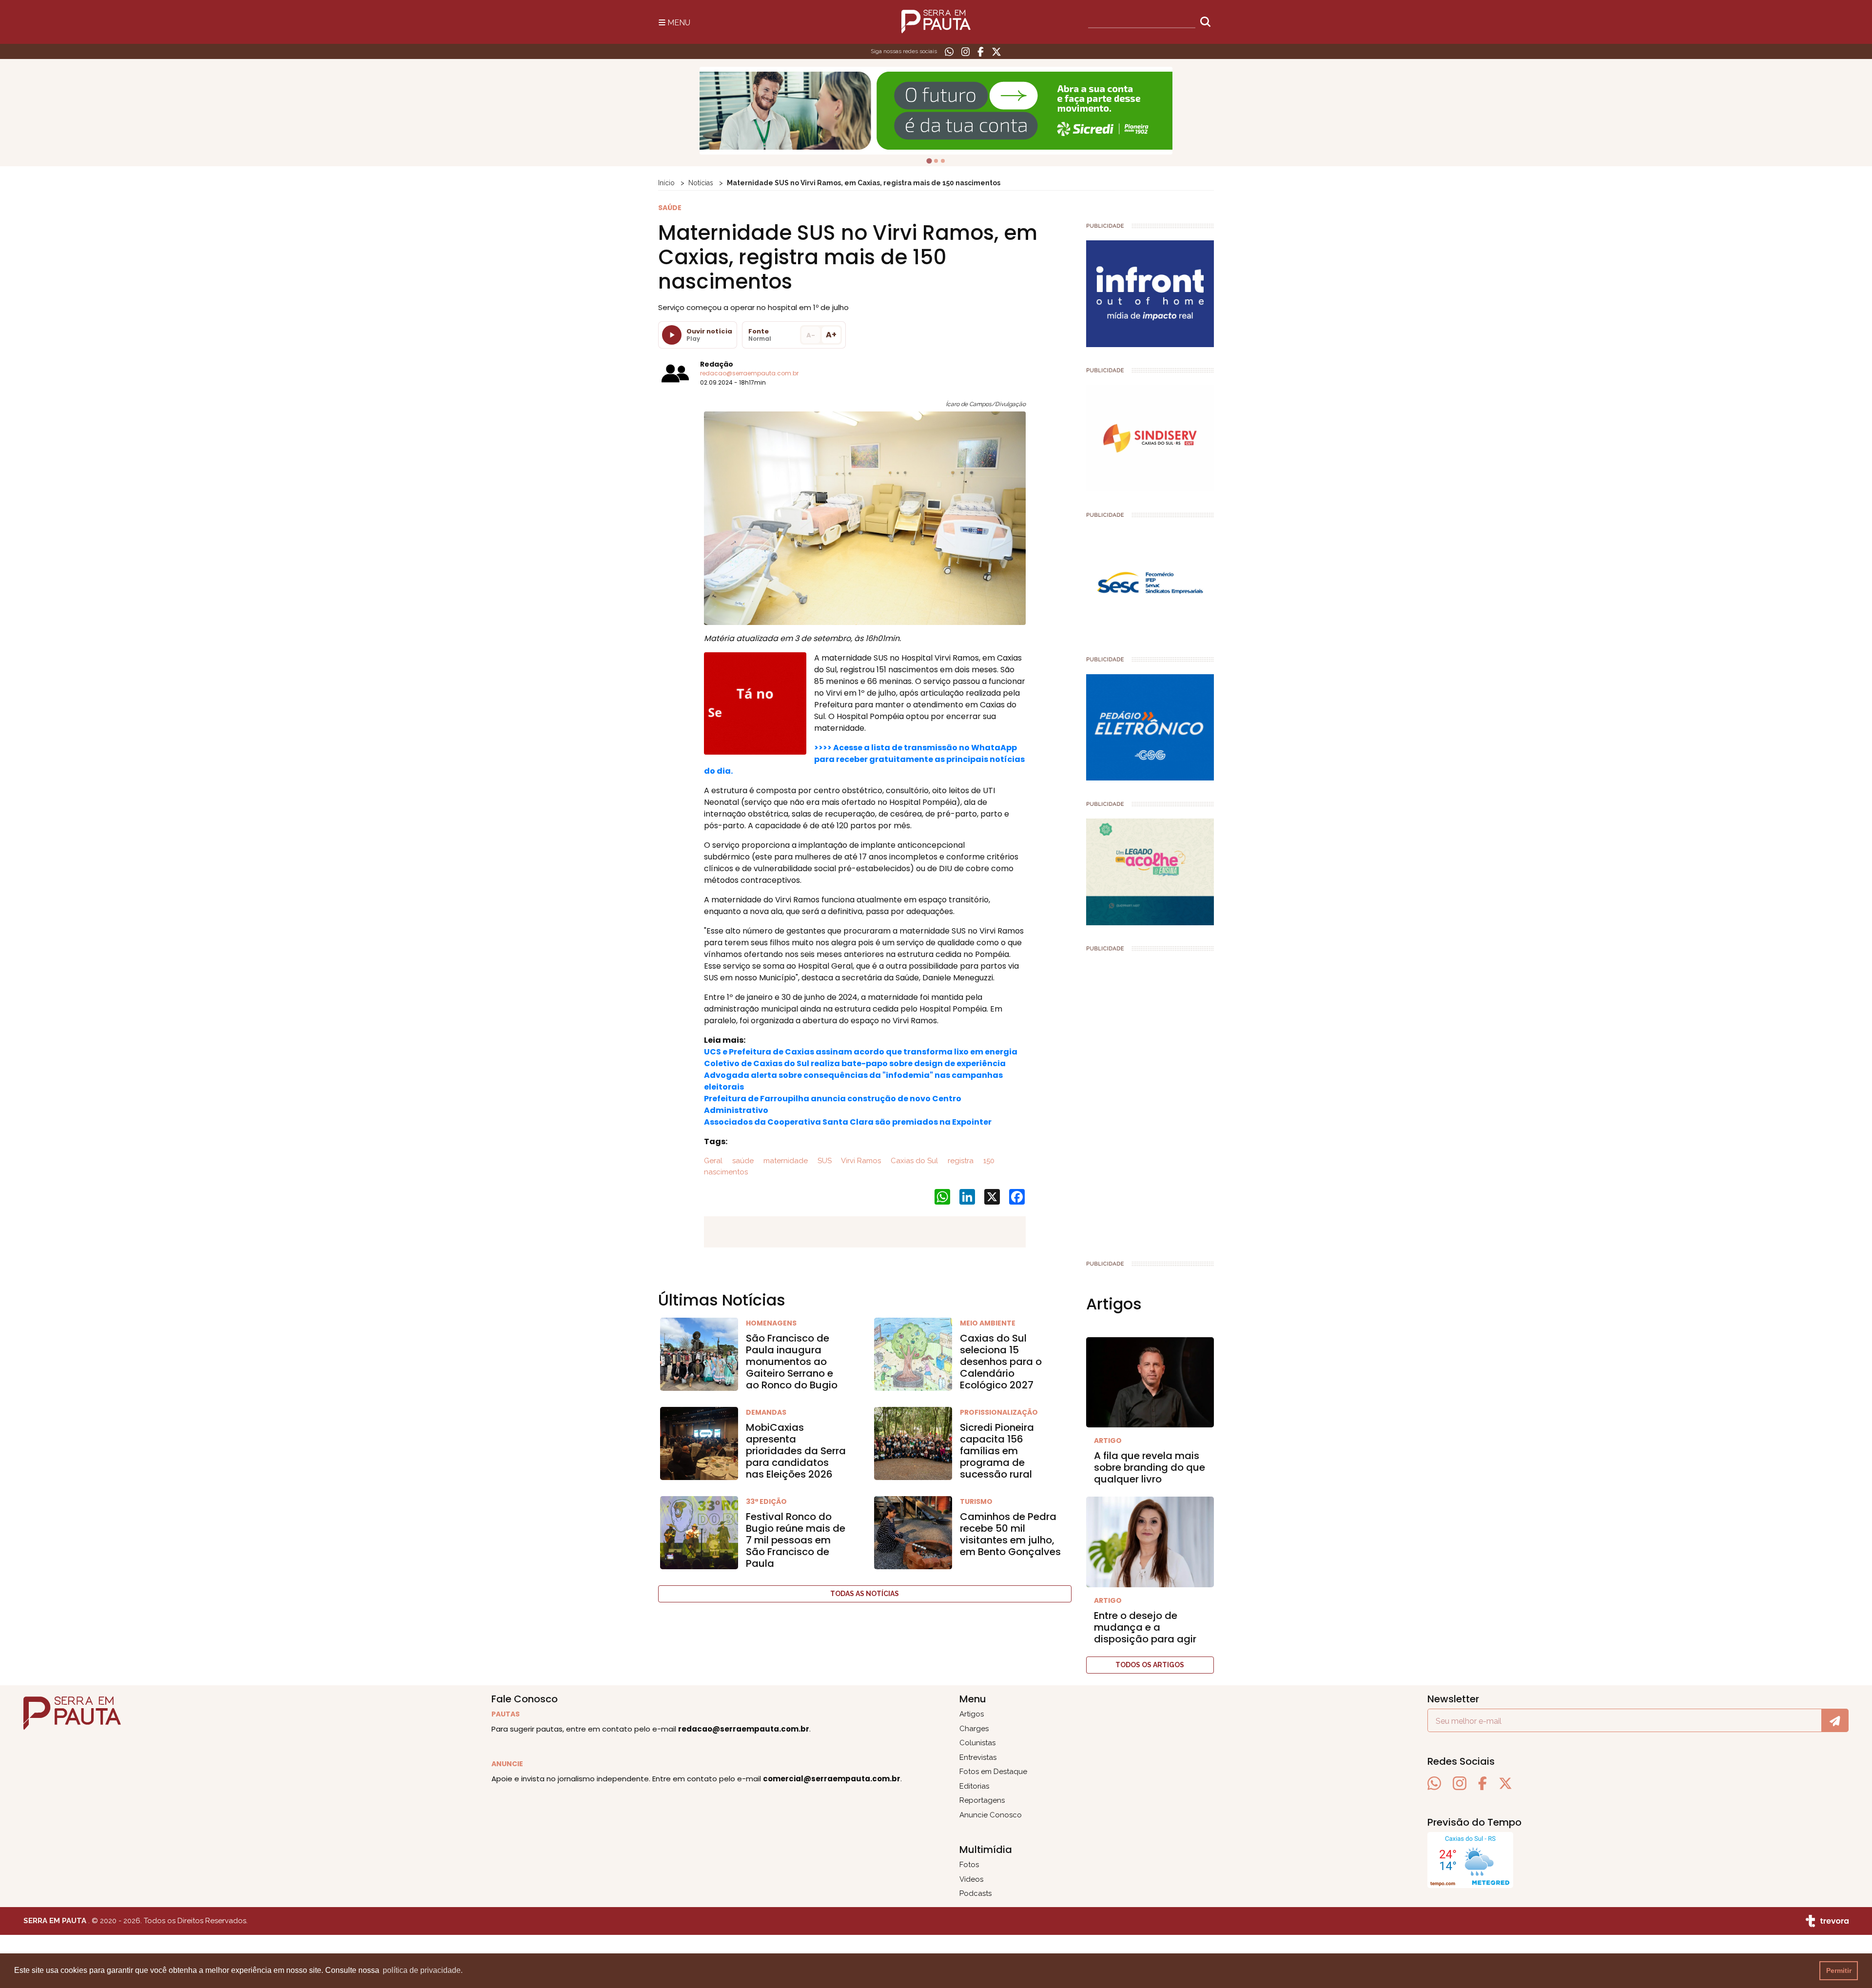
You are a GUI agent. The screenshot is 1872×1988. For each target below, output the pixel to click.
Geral (713, 1161)
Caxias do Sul (913, 1161)
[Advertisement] (1150, 1102)
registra (960, 1161)
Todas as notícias (865, 1594)
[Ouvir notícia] (672, 335)
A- (811, 335)
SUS (824, 1161)
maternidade (785, 1161)
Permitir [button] (1839, 1970)
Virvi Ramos (860, 1161)
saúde (742, 1161)
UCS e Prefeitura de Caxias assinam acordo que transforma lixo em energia (861, 1052)
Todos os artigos (1150, 1665)
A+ (831, 335)
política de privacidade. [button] (423, 1970)
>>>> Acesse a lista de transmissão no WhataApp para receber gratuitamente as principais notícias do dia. (864, 759)
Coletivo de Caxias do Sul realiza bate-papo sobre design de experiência (855, 1063)
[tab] (929, 161)
